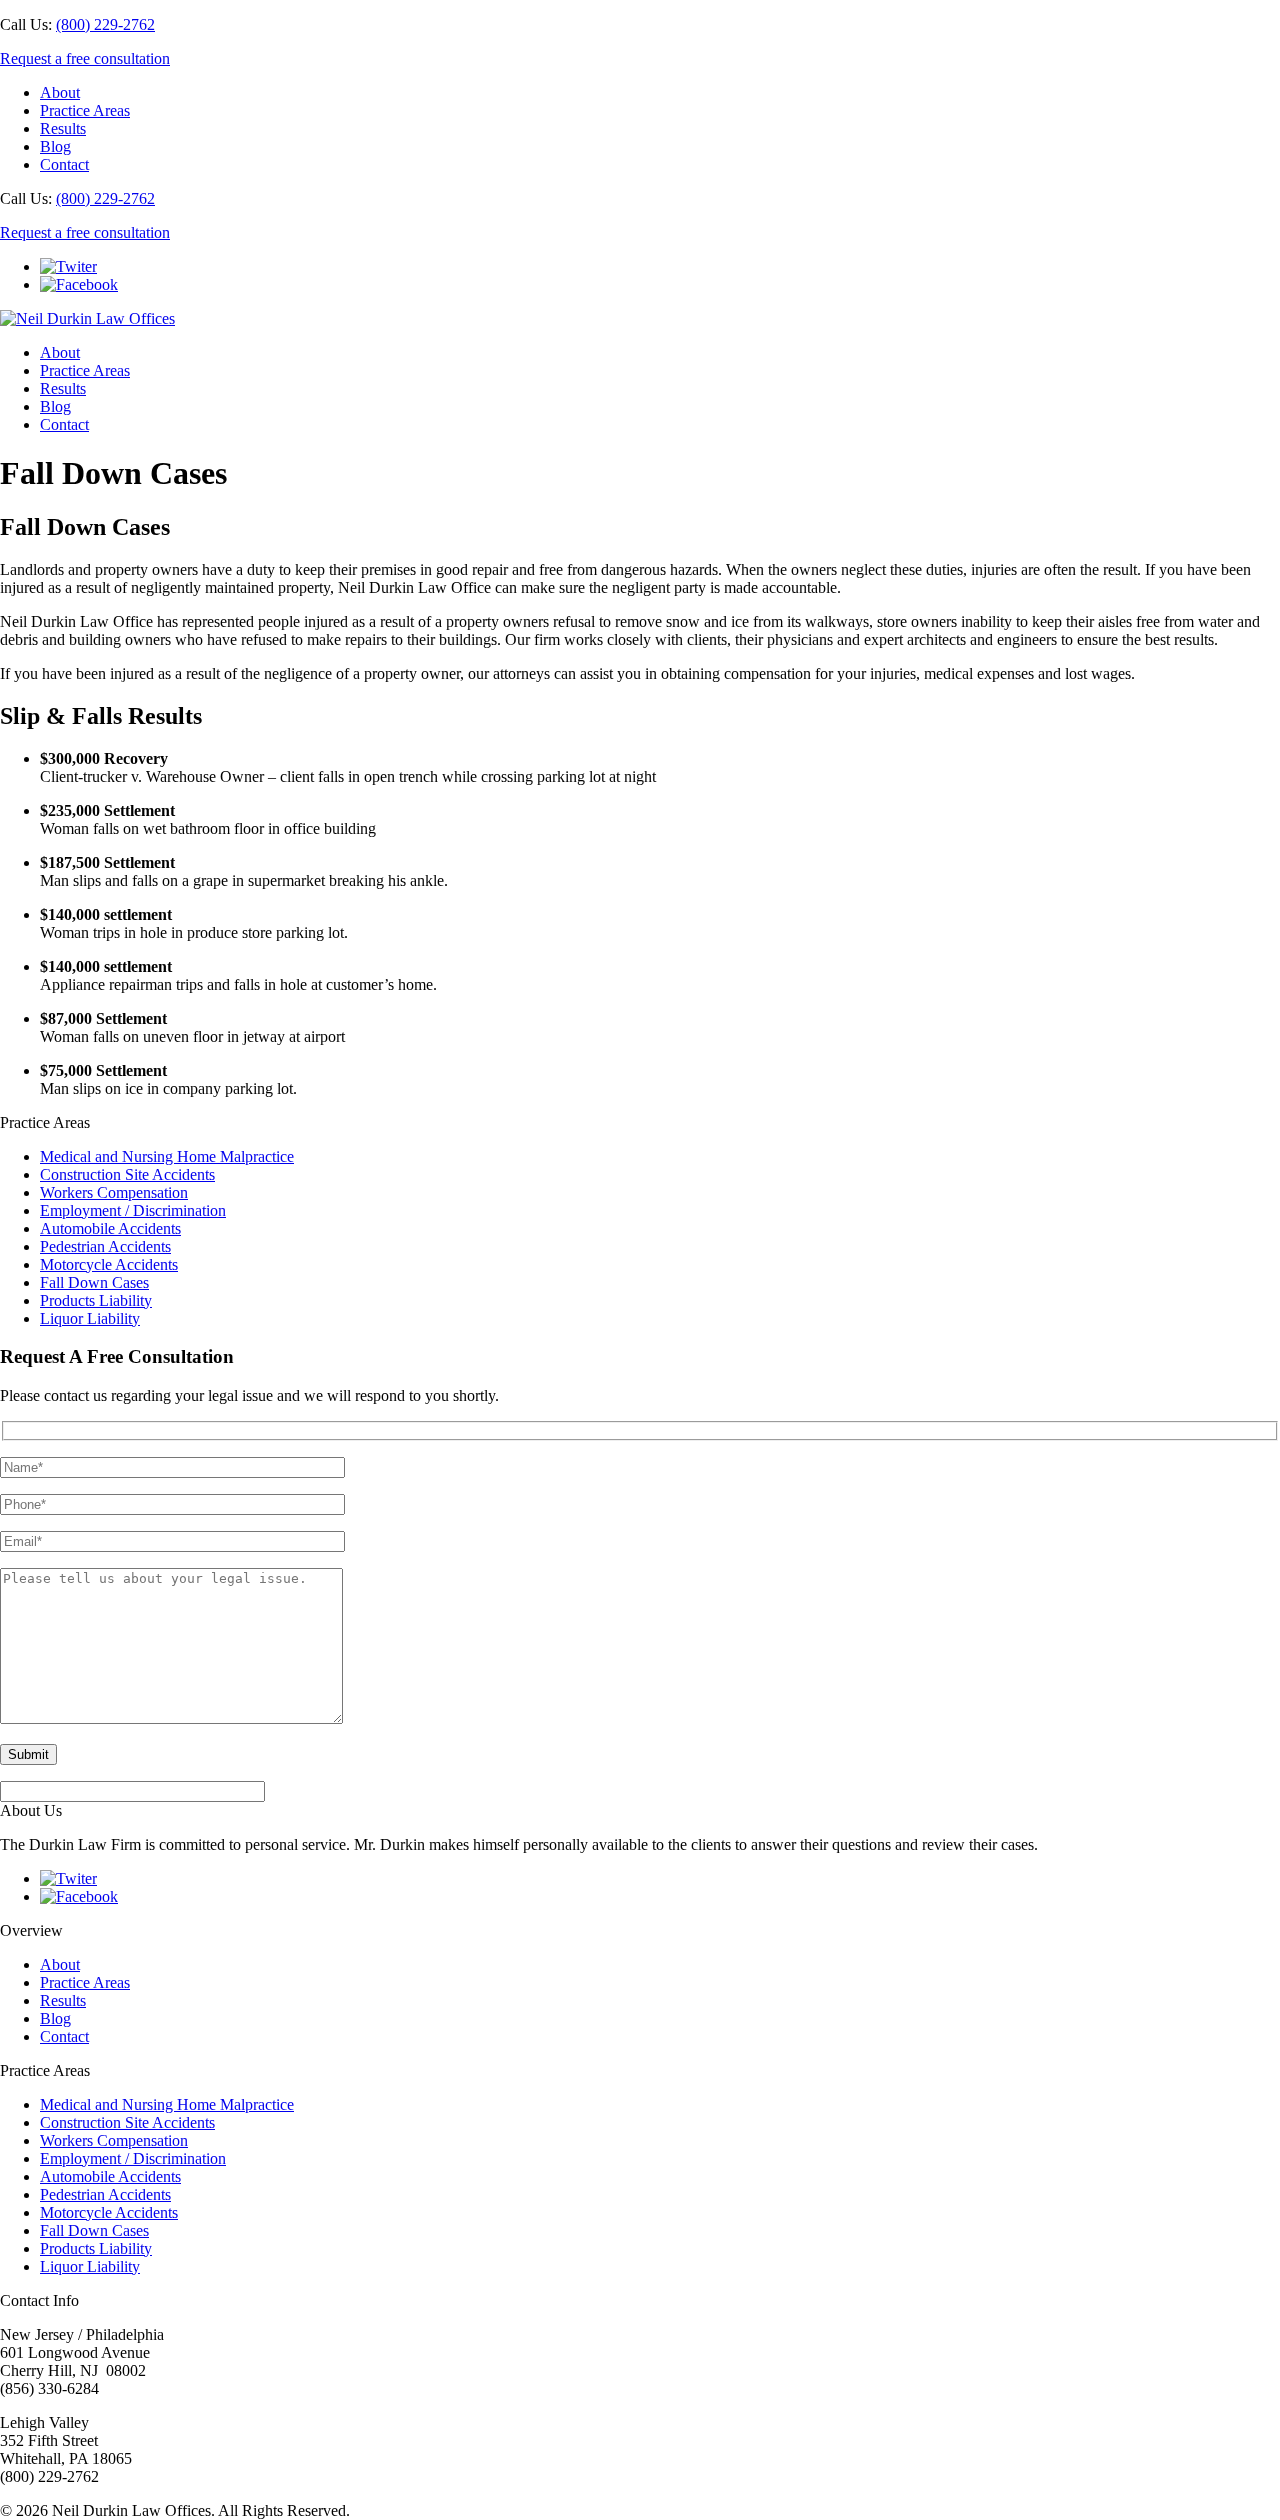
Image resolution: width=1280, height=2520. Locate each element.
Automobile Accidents (110, 1228)
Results (63, 128)
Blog (55, 146)
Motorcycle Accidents (109, 1264)
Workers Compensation (114, 1192)
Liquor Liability (90, 1318)
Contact (64, 164)
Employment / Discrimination (133, 1210)
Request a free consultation (85, 58)
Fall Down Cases (94, 1282)
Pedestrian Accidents (105, 1246)
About (60, 92)
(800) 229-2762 (105, 24)
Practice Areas (85, 110)
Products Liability (96, 1300)
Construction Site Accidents (127, 1174)
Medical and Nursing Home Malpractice (167, 1156)
